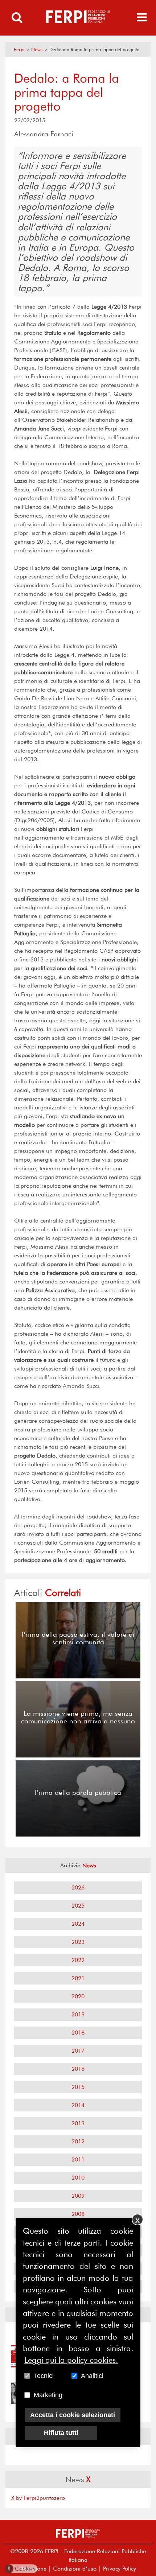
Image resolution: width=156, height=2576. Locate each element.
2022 (78, 1960)
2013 (78, 2123)
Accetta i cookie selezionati (73, 2415)
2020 (78, 1996)
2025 (78, 1906)
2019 (78, 2014)
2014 (78, 2105)
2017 (78, 2051)
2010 (78, 2178)
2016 (78, 2069)
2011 (78, 2159)
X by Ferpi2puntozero (38, 2498)
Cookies (22, 2569)
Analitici (92, 2376)
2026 (78, 1887)
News (37, 50)
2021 (78, 1978)
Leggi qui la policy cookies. (71, 2360)
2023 (78, 1942)
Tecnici (44, 2376)
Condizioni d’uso (75, 2569)
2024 (78, 1924)
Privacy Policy (120, 2569)
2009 (78, 2196)
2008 (78, 2214)
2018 (78, 2033)
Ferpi (19, 50)
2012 (78, 2141)
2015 (78, 2087)
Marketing (48, 2395)
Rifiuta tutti (61, 2433)
